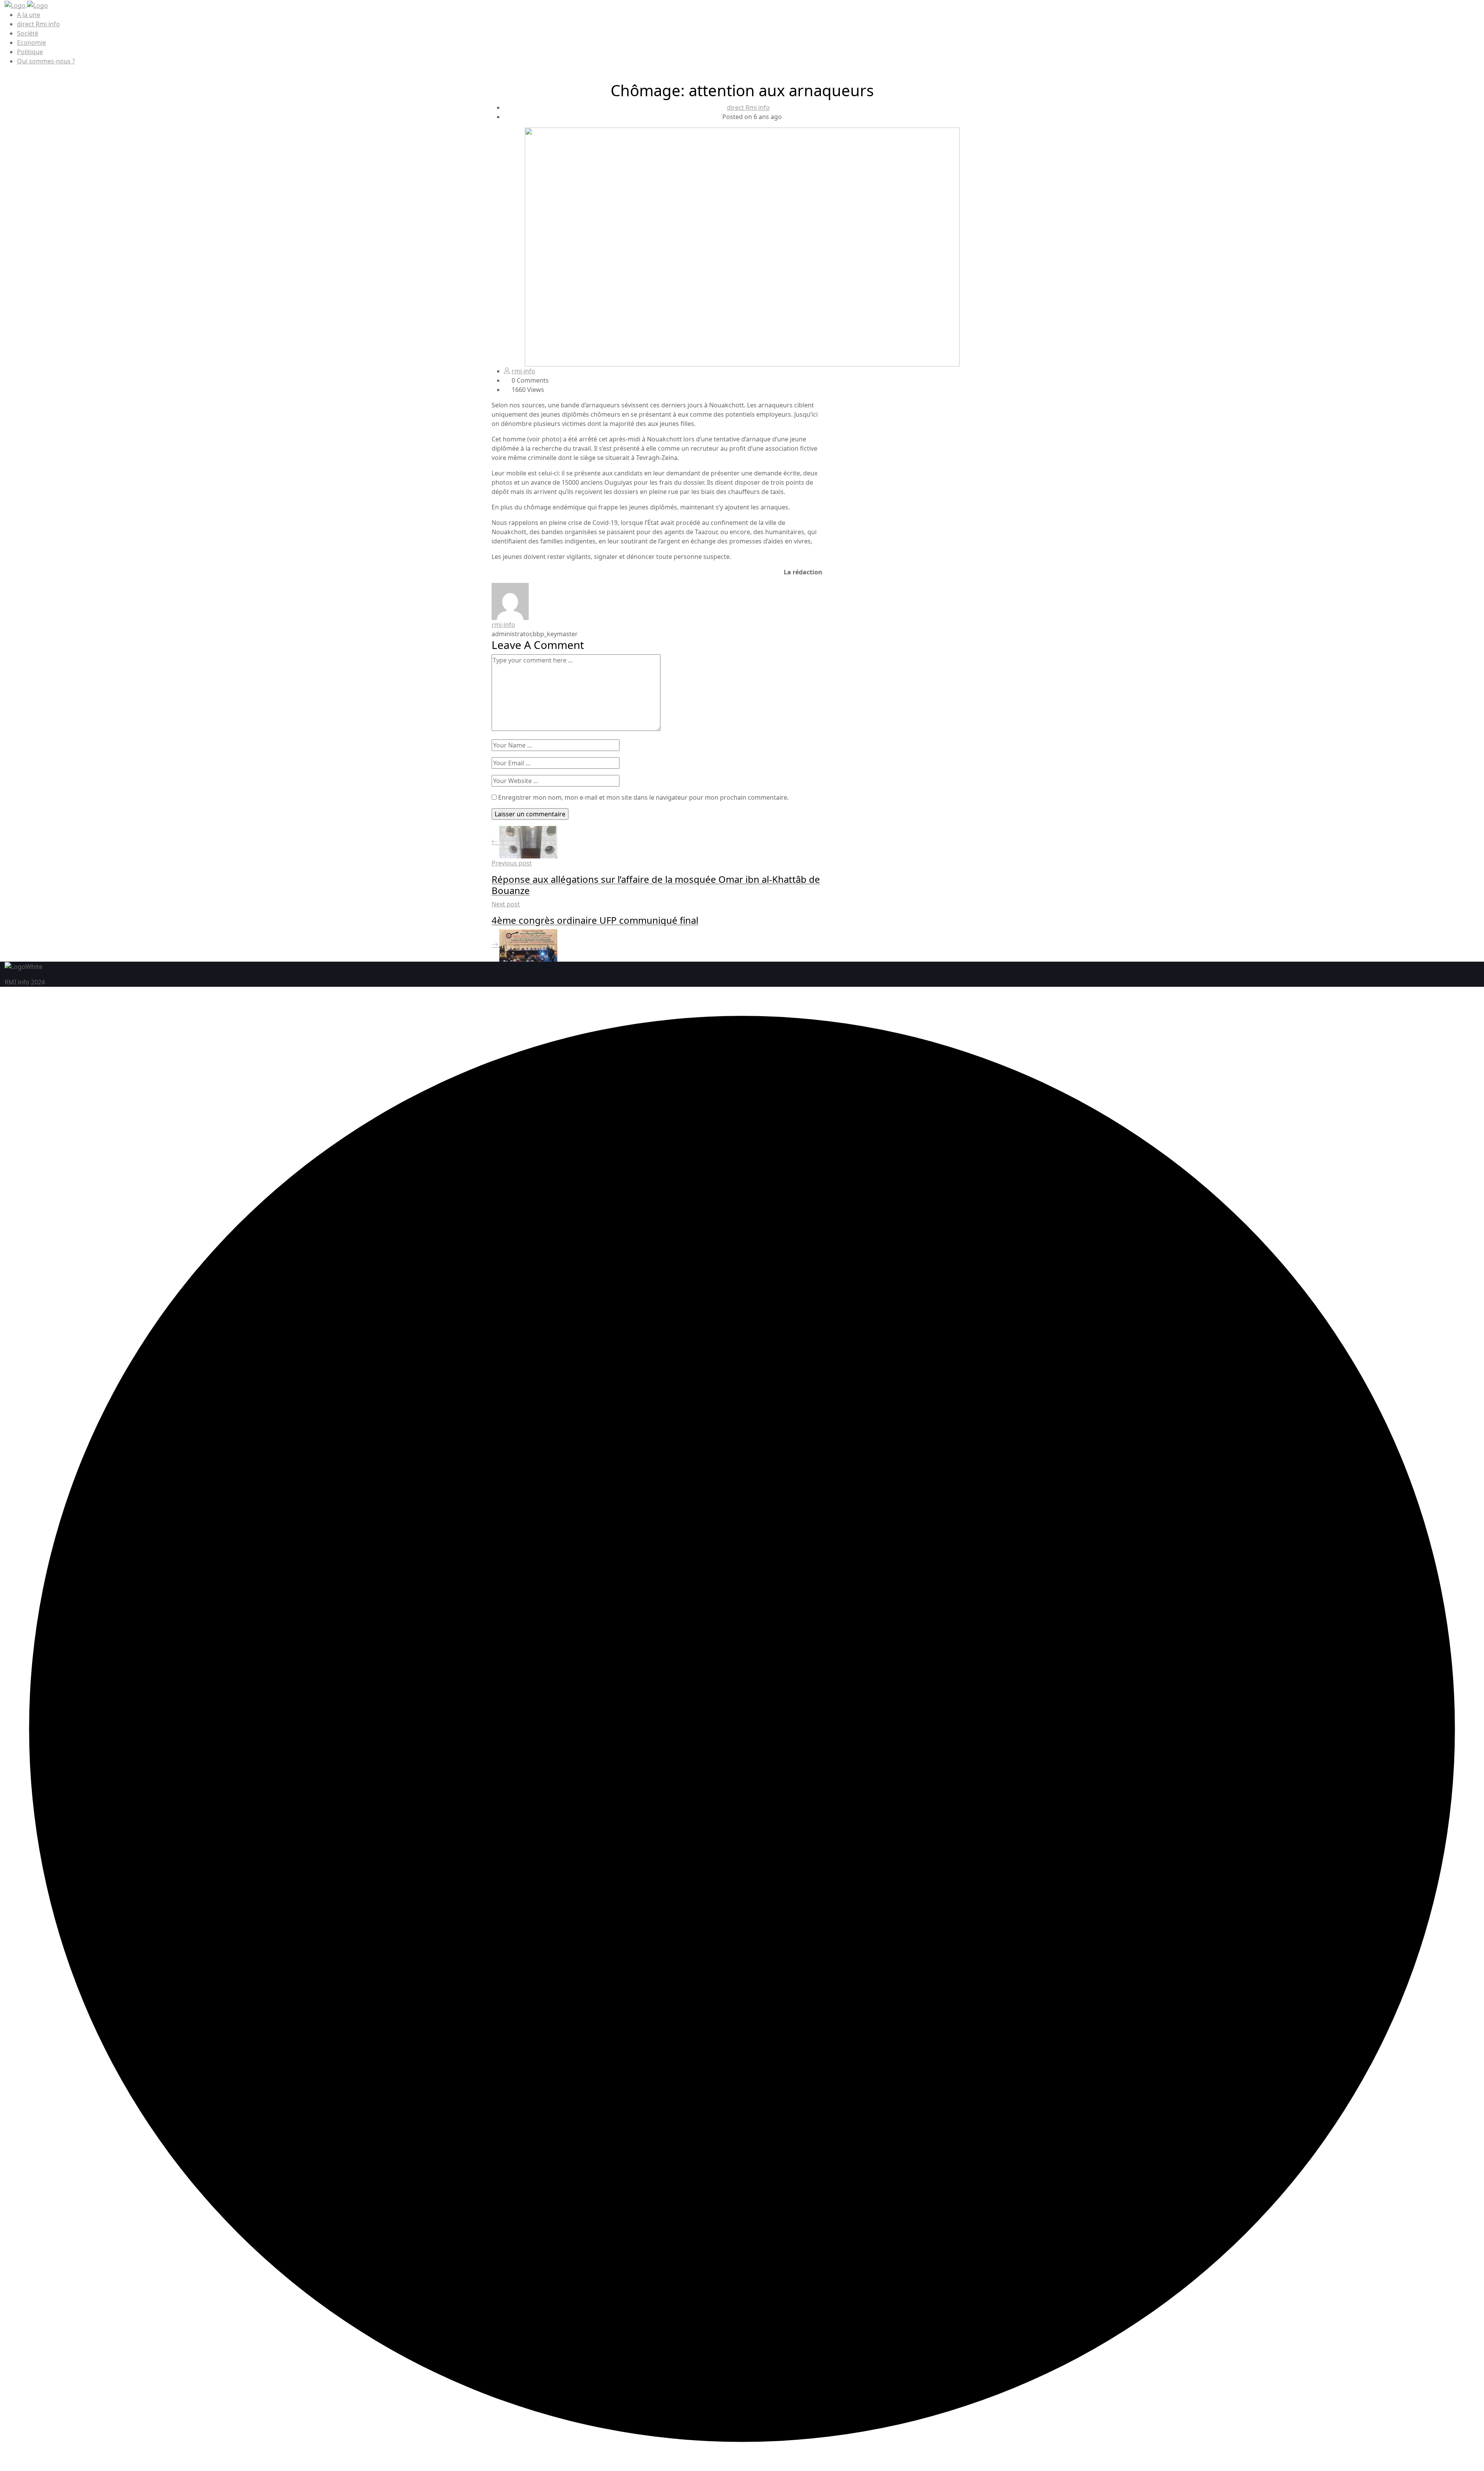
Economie (31, 43)
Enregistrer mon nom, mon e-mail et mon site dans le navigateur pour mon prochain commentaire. (643, 797)
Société (28, 33)
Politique (30, 52)
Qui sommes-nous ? (46, 61)
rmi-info (523, 371)
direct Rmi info (38, 24)
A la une (29, 15)
